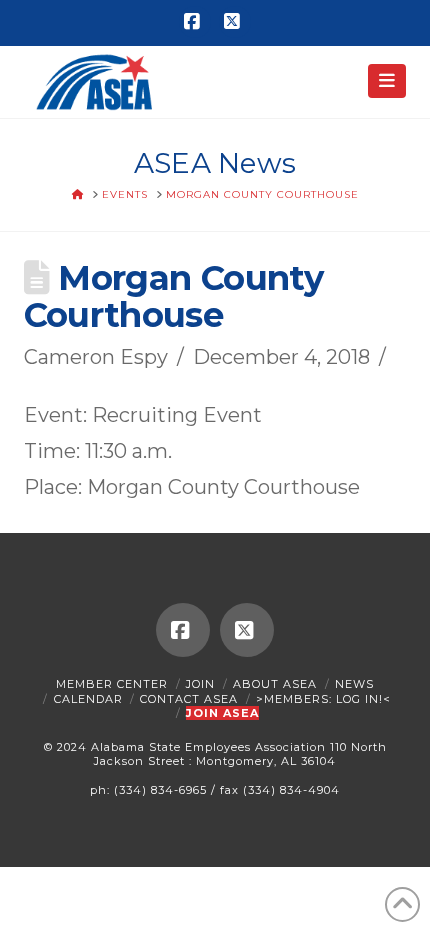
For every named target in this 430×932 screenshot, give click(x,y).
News (354, 684)
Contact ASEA (189, 699)
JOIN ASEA (222, 713)
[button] (387, 81)
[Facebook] (195, 22)
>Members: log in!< (323, 699)
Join (200, 684)
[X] (235, 22)
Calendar (88, 699)
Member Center (112, 684)
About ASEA (275, 684)
